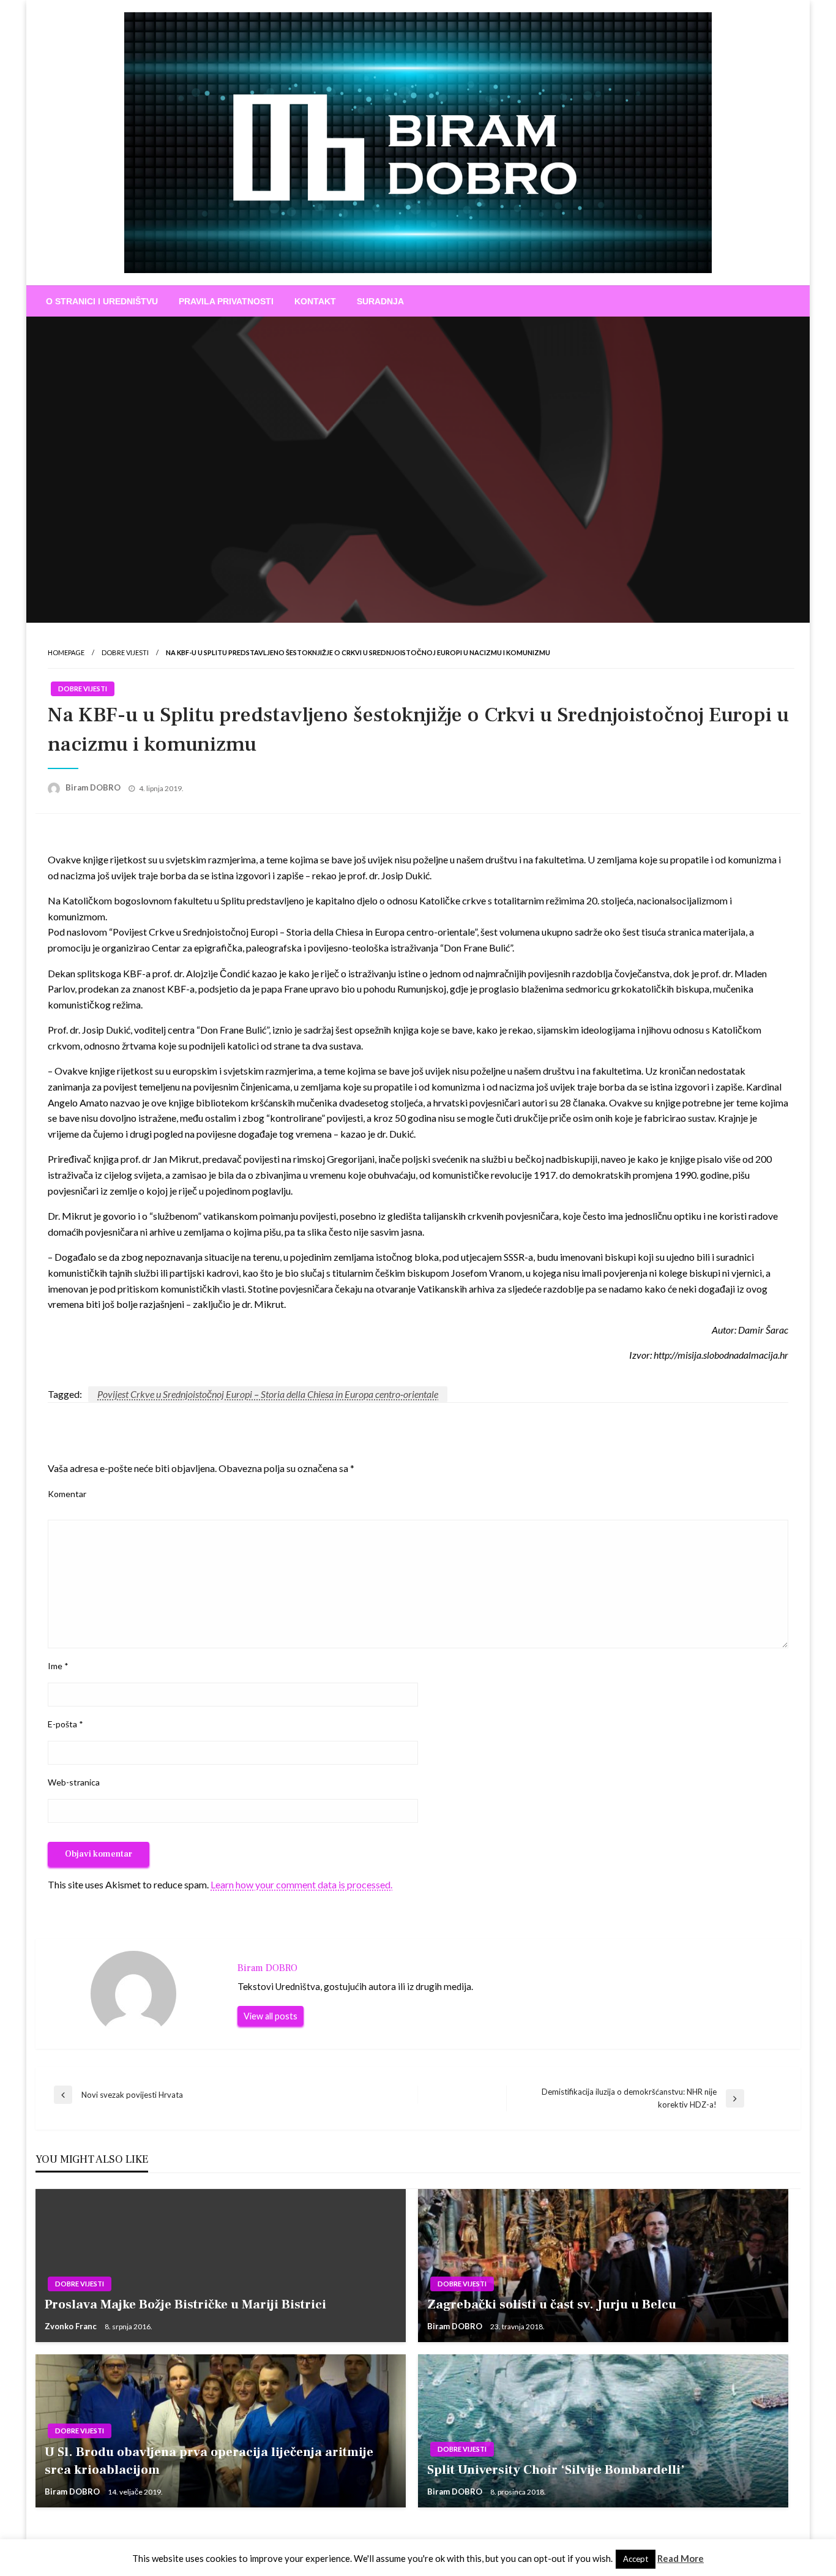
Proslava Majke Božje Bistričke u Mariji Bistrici (185, 2304)
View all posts (271, 2016)
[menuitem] (102, 301)
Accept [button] (636, 2559)
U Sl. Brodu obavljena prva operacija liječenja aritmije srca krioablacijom (209, 2461)
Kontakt (315, 301)
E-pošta (65, 1724)
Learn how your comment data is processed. (301, 1884)
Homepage (66, 652)
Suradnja (380, 301)
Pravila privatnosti (226, 301)
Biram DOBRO (94, 787)
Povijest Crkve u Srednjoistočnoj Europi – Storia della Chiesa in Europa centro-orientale (268, 1394)
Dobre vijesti (125, 652)
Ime (58, 1666)
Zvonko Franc (72, 2326)
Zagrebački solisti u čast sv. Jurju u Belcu (552, 2304)
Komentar (67, 1494)
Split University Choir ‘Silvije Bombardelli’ (556, 2470)
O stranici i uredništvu (102, 301)
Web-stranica (74, 1782)
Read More (681, 2558)
